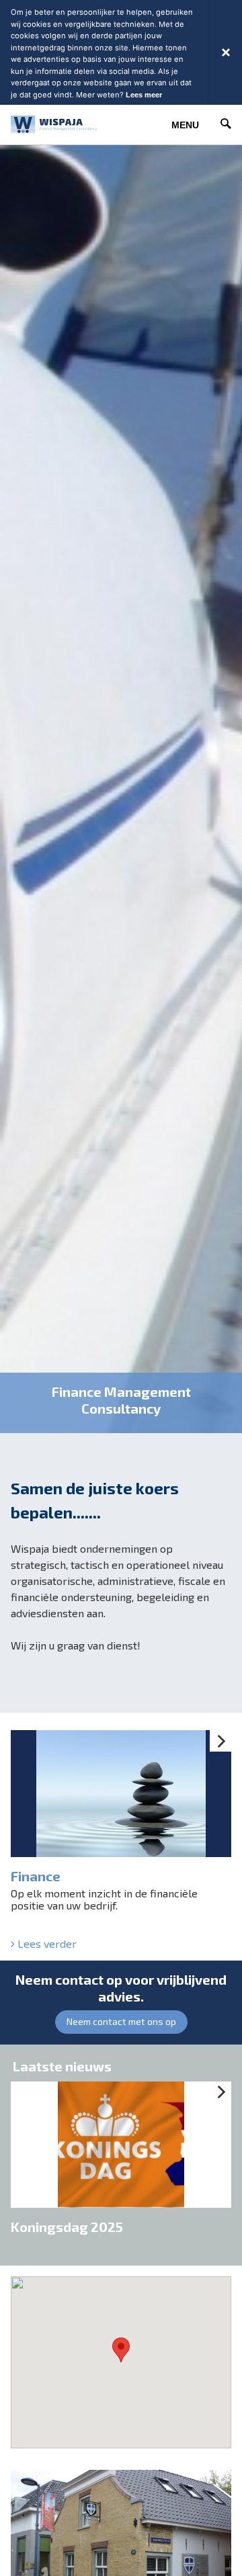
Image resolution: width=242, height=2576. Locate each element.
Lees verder (46, 1944)
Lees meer (144, 95)
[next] (220, 1741)
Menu (185, 125)
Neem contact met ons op (121, 2021)
